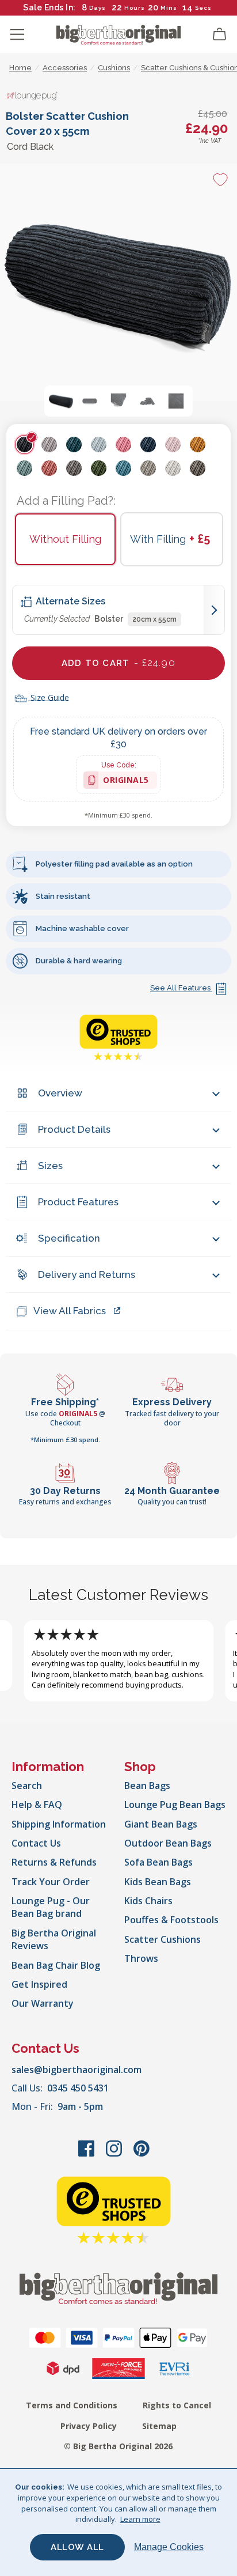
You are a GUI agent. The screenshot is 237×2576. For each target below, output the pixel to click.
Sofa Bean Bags (158, 1862)
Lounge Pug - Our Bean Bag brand (51, 1907)
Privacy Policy (89, 2426)
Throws (141, 1958)
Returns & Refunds (54, 1862)
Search (27, 1786)
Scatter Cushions (163, 1939)
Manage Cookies (169, 2547)
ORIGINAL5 (126, 782)
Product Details (74, 1129)
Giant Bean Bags (161, 1824)
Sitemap (159, 2426)
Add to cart (118, 663)
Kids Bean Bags (158, 1882)
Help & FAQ (37, 1805)
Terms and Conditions (72, 2405)
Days (98, 8)
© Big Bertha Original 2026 (118, 2446)
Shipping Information (59, 1824)
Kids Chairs (148, 1901)
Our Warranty (43, 2003)
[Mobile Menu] (17, 35)
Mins (169, 8)
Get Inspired (39, 1984)
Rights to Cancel (177, 2405)
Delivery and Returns (87, 1274)
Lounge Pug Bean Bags (175, 1805)
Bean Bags (147, 1786)
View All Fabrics (70, 1311)
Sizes (50, 1166)
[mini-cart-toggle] (220, 35)
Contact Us (36, 1843)
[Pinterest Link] (142, 2154)
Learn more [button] (140, 2519)
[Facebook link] (87, 2154)
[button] (61, 401)
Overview (60, 1093)
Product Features (78, 1202)
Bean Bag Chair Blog (56, 1965)
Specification (69, 1238)
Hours (135, 8)
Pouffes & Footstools (171, 1920)
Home (20, 68)
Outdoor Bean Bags (168, 1843)
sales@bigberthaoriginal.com (77, 2070)
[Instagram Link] (115, 2154)
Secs (203, 8)
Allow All (77, 2547)
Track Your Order (51, 1882)
